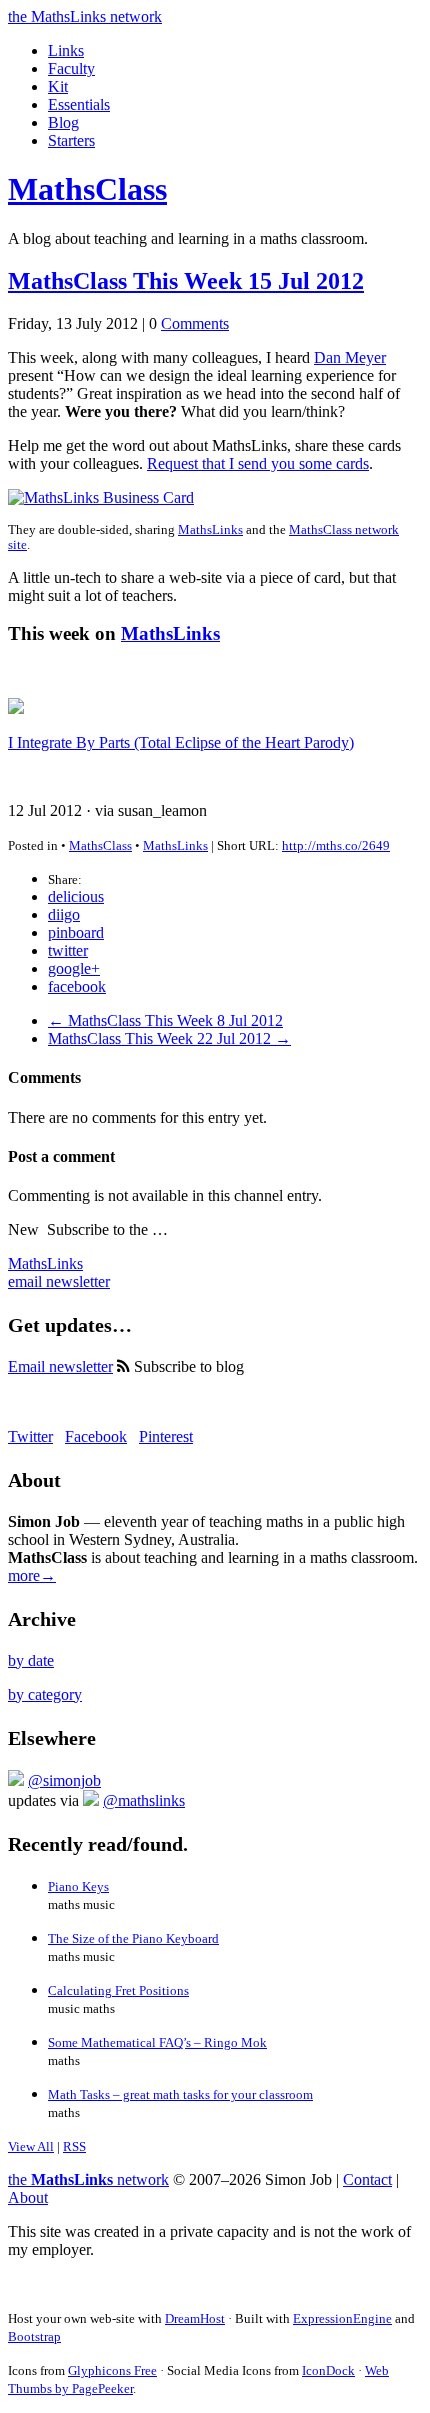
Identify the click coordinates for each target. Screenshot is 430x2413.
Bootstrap (34, 2336)
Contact (367, 2179)
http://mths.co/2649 (336, 845)
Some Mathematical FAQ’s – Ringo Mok (157, 2042)
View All (31, 2146)
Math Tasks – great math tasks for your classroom (180, 2094)
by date (31, 1660)
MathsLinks (210, 530)
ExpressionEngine (342, 2318)
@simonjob (64, 1780)
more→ (32, 1575)
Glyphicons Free (112, 2370)
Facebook (96, 1436)
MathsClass (100, 845)
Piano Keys (78, 1886)
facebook (77, 986)
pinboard (76, 932)
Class (87, 189)
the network (88, 2179)
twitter (68, 950)
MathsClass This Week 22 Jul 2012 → (169, 1038)
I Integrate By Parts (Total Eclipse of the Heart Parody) (181, 742)
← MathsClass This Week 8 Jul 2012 (165, 1020)
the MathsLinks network (85, 16)
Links (66, 50)
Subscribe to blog (187, 1366)
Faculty (71, 68)
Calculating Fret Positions (118, 1990)
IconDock (328, 2370)
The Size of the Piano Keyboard (133, 1938)
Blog (63, 122)
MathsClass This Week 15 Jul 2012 (186, 281)
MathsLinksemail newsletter (59, 1272)
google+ (74, 968)
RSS (74, 2146)
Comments (195, 323)
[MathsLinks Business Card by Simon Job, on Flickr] (101, 497)
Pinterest (166, 1436)
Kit (58, 86)
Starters (71, 140)
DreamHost (195, 2318)
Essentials (79, 104)
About (28, 2197)
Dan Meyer (350, 357)
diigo (64, 914)
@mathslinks (144, 1800)
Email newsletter (60, 1366)
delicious (76, 896)
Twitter (30, 1436)
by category (45, 1694)
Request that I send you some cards (258, 463)
